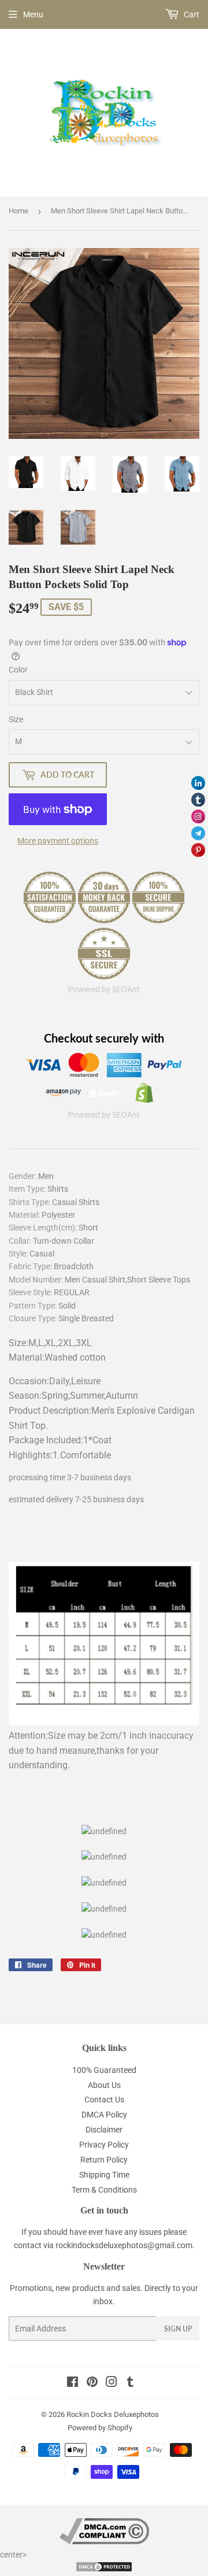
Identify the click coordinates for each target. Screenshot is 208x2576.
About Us (104, 2085)
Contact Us (104, 2100)
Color (18, 670)
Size (16, 719)
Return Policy (104, 2160)
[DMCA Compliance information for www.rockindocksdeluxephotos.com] (104, 2541)
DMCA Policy (104, 2115)
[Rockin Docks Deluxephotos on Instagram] (112, 2383)
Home (18, 211)
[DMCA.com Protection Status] (104, 2570)
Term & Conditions (104, 2190)
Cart (191, 14)
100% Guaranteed (104, 2070)
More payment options (58, 841)
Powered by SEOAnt (104, 989)
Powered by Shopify (100, 2428)
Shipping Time (104, 2175)
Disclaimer (104, 2130)
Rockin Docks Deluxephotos (113, 2414)
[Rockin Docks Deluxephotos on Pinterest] (92, 2383)
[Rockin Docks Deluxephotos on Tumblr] (130, 2383)
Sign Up (178, 2329)
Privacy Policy (104, 2145)
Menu (33, 14)
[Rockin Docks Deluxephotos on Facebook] (73, 2383)
